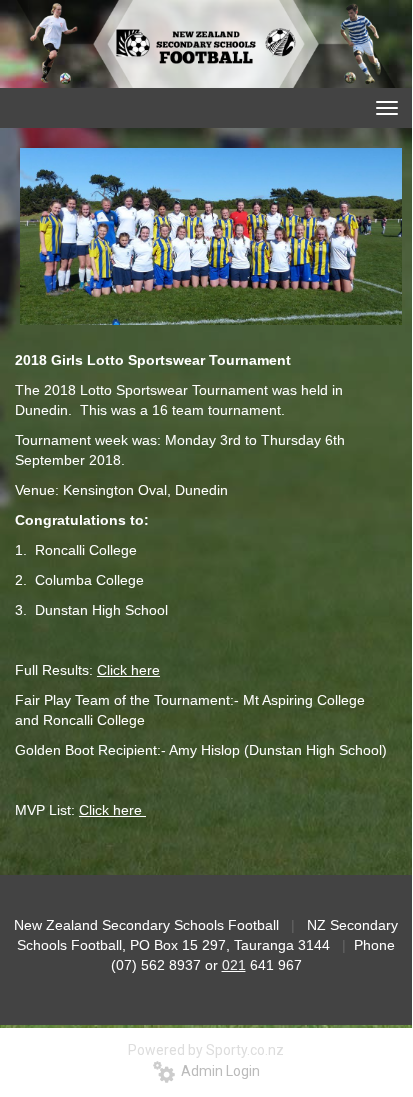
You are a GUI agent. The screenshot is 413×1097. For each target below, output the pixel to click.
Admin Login (217, 1071)
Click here (128, 670)
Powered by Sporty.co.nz (206, 1050)
